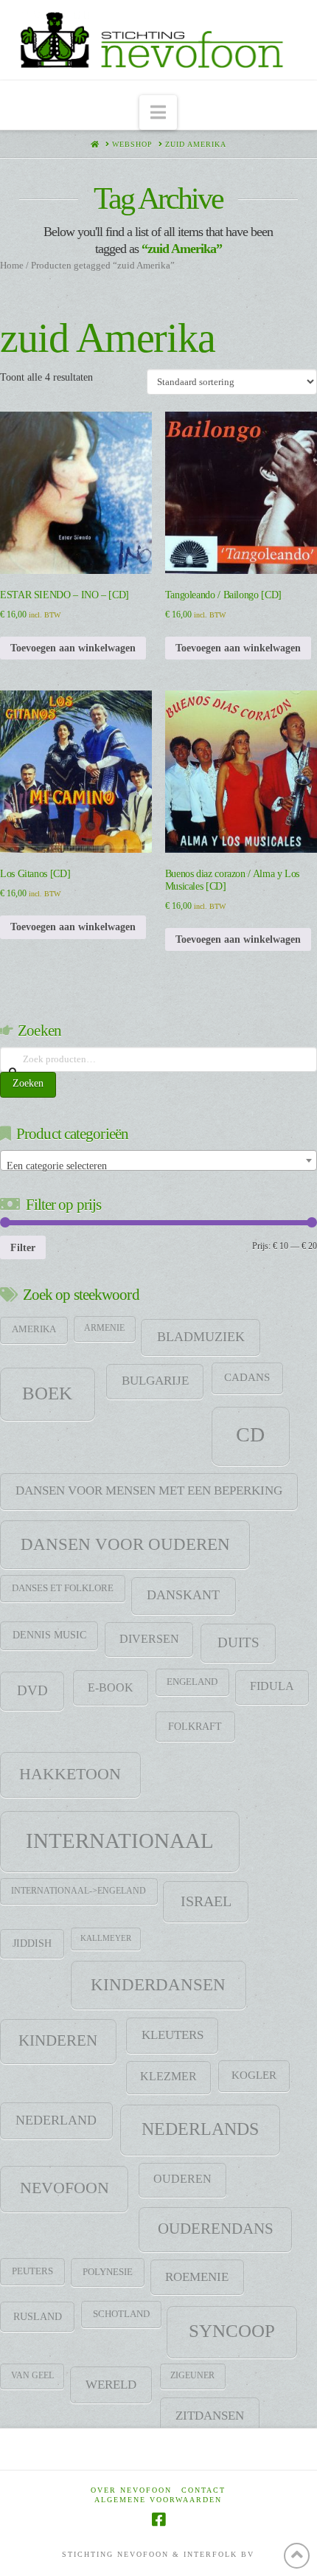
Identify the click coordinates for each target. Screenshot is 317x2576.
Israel (206, 1901)
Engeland (192, 1682)
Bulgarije (155, 1381)
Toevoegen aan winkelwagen (73, 648)
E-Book (111, 1687)
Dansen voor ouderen (125, 1544)
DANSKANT (183, 1595)
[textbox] (158, 1166)
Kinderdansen (158, 1984)
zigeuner (192, 2375)
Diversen (149, 1639)
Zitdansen (210, 2415)
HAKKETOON (70, 1774)
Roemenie (197, 2277)
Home (12, 266)
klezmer (168, 2076)
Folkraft (195, 1726)
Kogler (254, 2075)
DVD (32, 1690)
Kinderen (58, 2040)
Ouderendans (216, 2229)
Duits (238, 1642)
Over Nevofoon (131, 2490)
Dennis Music (49, 1635)
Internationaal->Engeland (79, 1891)
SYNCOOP (232, 2331)
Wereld (111, 2384)
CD (250, 1434)
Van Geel (32, 2375)
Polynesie (108, 2272)
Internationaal (120, 1841)
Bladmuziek (201, 1337)
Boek (47, 1393)
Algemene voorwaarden (158, 2500)
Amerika (34, 1329)
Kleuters (173, 2035)
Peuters (32, 2271)
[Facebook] (158, 2520)
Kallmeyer (106, 1938)
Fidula (272, 1686)
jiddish (32, 1943)
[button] (158, 112)
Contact (203, 2490)
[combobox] (158, 1160)
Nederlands (200, 2129)
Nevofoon (65, 2188)
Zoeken (28, 1083)
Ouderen (182, 2179)
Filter (23, 1247)
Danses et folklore (63, 1588)
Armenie (104, 1328)
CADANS (247, 1377)
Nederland (56, 2120)
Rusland (38, 2316)
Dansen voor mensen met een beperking (149, 1490)
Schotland (121, 2314)
